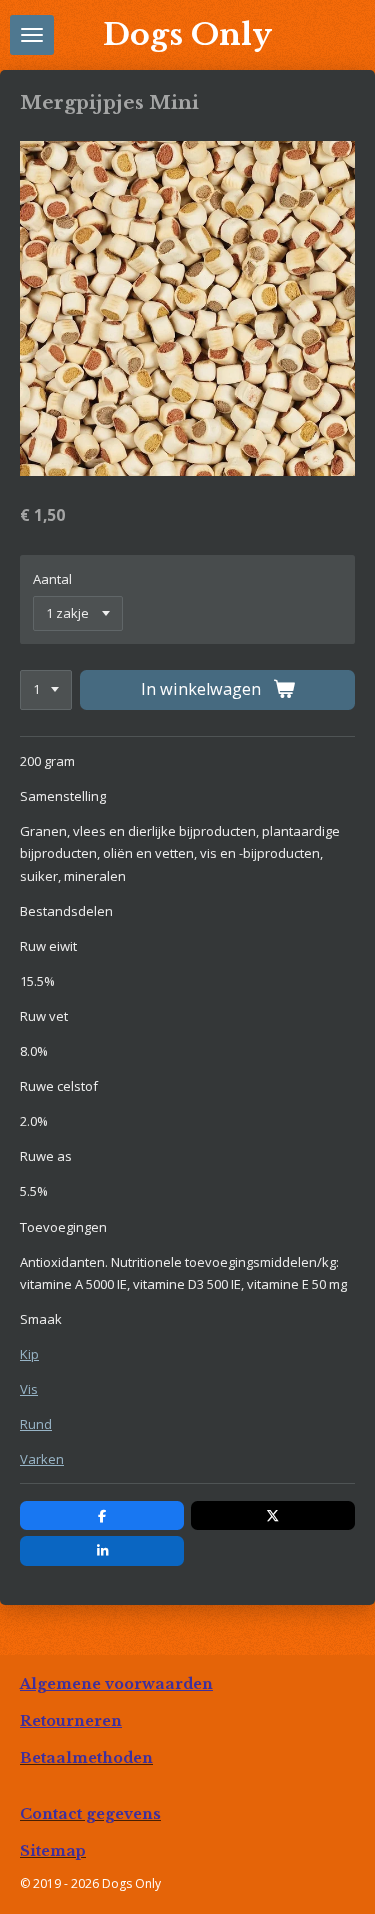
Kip (29, 1354)
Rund (36, 1424)
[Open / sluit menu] (32, 35)
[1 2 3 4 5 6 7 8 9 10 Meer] (46, 690)
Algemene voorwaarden (116, 1684)
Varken (42, 1459)
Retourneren (71, 1721)
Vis (29, 1389)
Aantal (52, 579)
